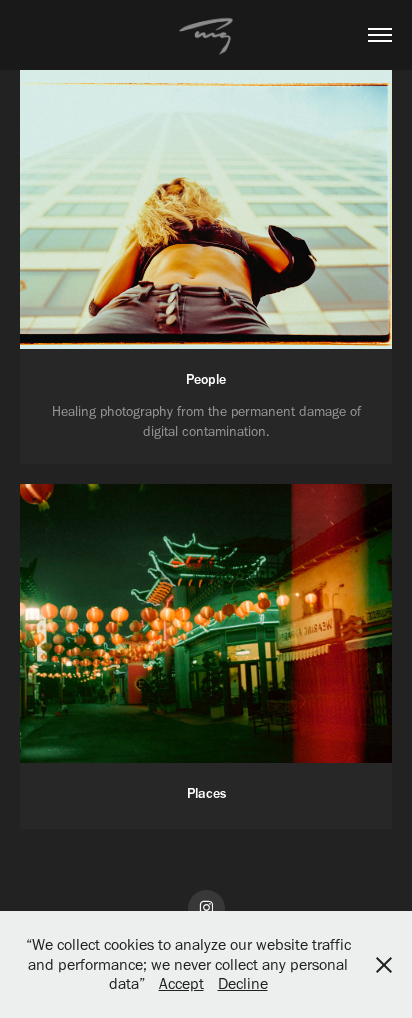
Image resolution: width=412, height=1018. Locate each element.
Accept (181, 983)
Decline (243, 983)
